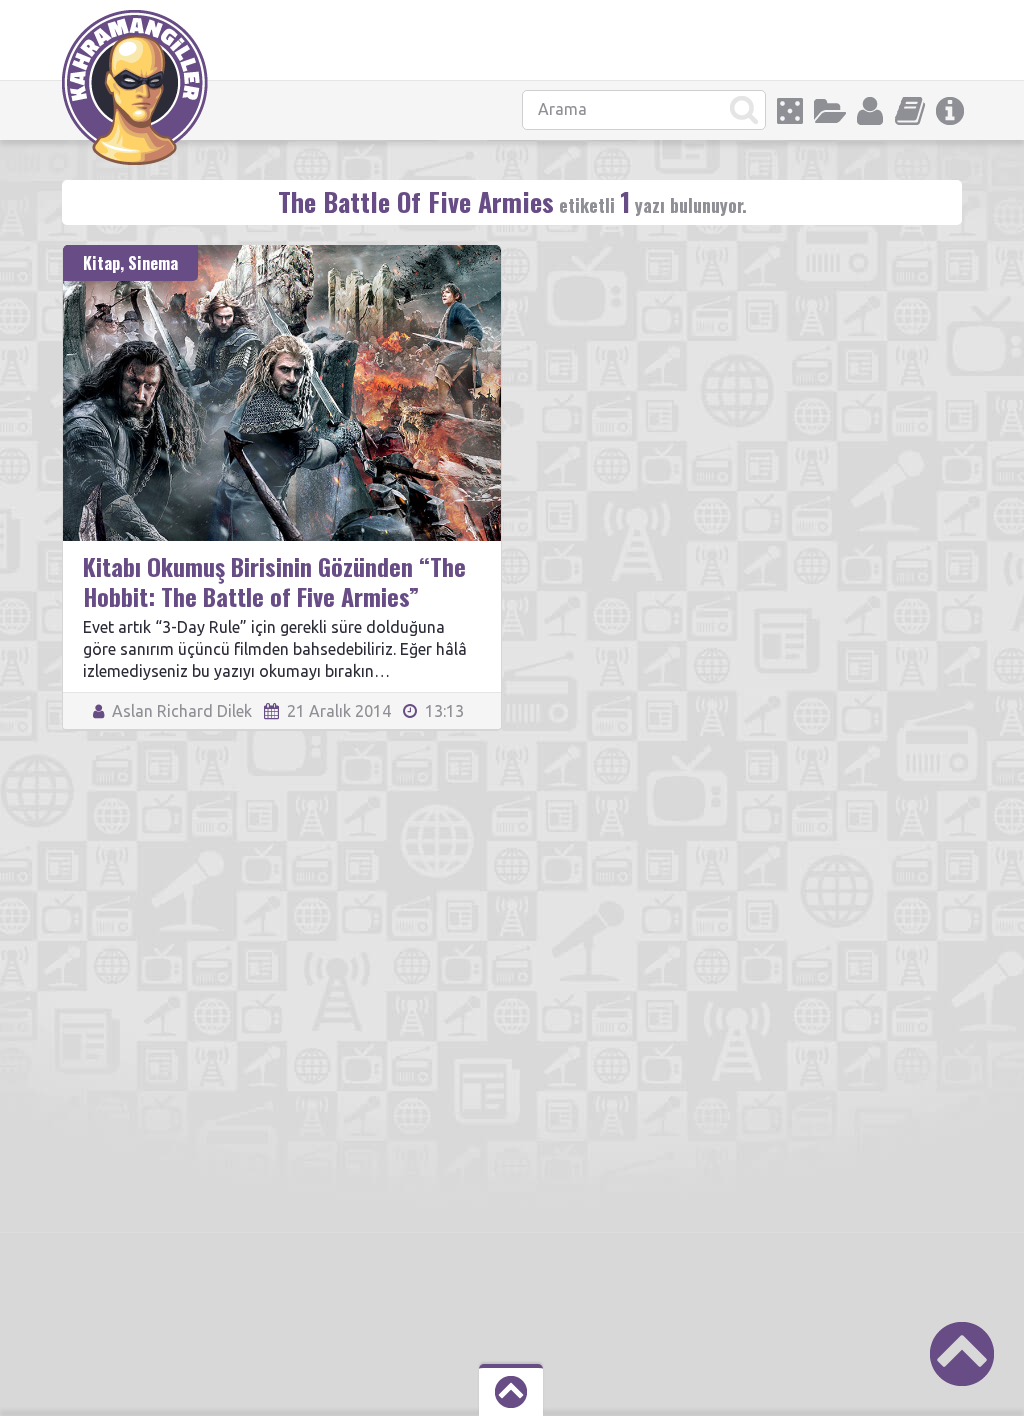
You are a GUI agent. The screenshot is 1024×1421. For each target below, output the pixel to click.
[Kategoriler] (830, 111)
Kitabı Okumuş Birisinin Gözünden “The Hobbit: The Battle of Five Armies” (274, 581)
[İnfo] (950, 111)
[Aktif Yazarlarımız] (870, 111)
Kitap (101, 263)
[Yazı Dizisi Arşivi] (910, 111)
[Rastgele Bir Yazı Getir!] (790, 111)
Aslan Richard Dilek (180, 711)
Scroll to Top (962, 1354)
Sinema (153, 263)
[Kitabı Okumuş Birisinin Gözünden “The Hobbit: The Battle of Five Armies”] (282, 254)
